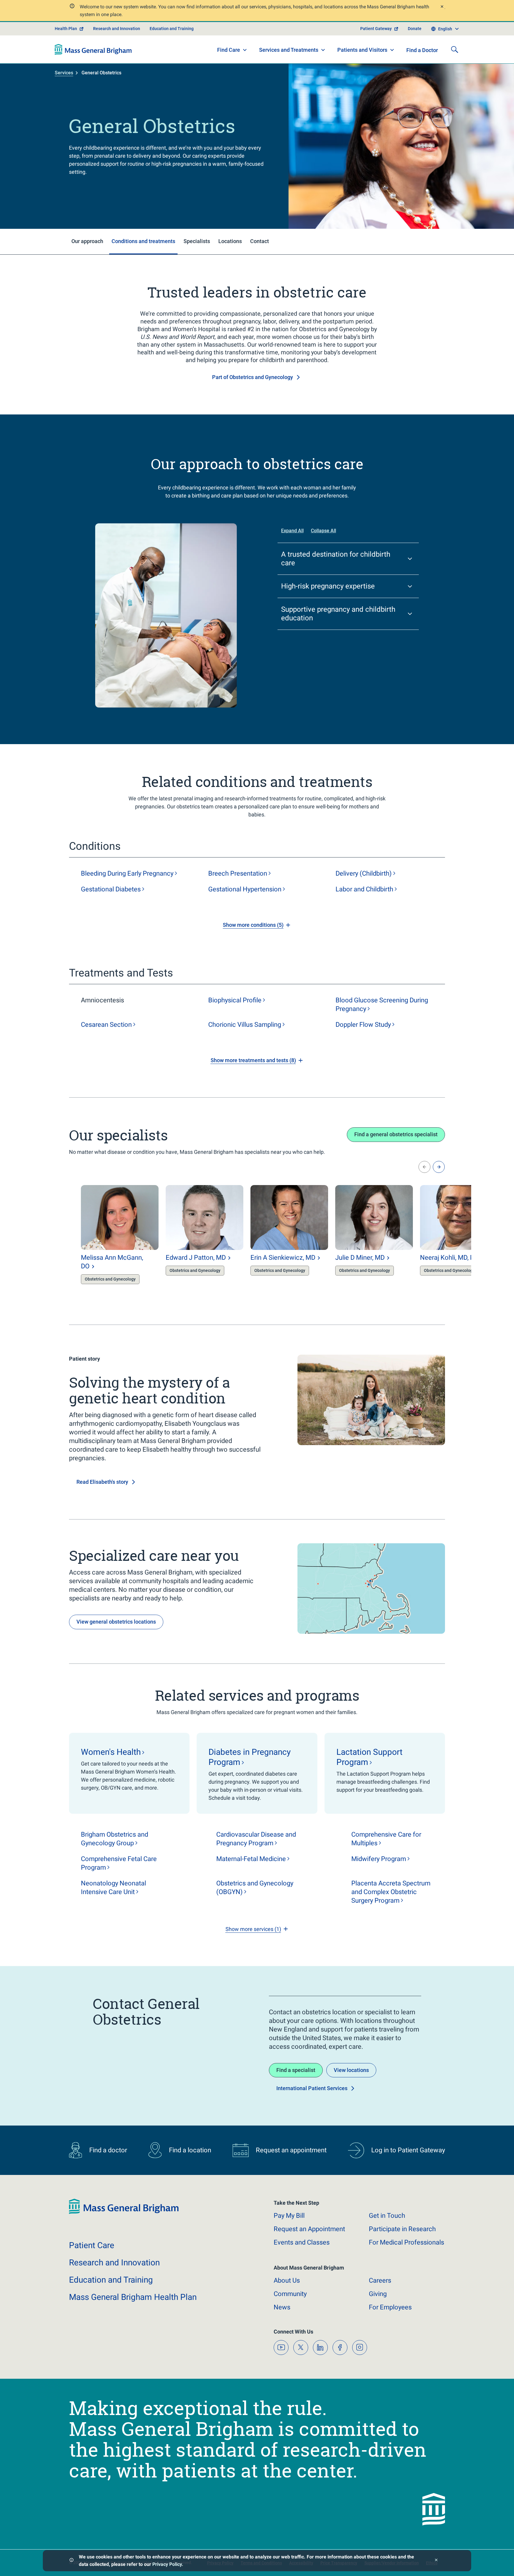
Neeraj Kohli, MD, (452, 1258)
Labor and (364, 889)
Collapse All (323, 531)
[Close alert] (442, 7)
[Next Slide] (439, 1167)
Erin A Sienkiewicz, (283, 1258)
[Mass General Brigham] (93, 49)
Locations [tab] (230, 241)
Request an (309, 2229)
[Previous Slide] (424, 1167)
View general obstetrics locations (116, 1622)
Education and (111, 2280)
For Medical (406, 2242)
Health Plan (66, 29)
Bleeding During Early (127, 873)
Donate (415, 29)
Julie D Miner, (360, 1258)
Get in (387, 2216)
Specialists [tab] (197, 241)
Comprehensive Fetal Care (119, 1863)
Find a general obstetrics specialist (396, 1134)
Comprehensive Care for (386, 1839)
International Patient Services (312, 2088)
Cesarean (106, 1025)
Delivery (364, 873)
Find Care (229, 50)
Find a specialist (296, 2070)
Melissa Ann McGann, (112, 1262)
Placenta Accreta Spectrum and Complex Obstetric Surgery (391, 1892)
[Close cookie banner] (436, 2561)
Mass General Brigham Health (133, 2297)
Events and (302, 2242)
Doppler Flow (363, 1025)
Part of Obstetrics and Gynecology (253, 377)
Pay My (289, 2216)
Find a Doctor (422, 50)
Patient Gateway (376, 29)
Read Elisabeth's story (102, 1482)
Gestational (111, 889)
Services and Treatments (289, 50)
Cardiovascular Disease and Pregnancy (256, 1839)
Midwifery (379, 1859)
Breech (238, 873)
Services (64, 73)
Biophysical (235, 1000)
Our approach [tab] (87, 241)
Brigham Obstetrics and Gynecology (115, 1839)
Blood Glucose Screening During (382, 1004)
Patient (92, 2245)
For (390, 2307)
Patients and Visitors (362, 50)
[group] (108, 1238)
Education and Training (172, 29)
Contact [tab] (260, 241)
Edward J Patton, (196, 1258)
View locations (351, 2070)
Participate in (402, 2229)
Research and (114, 2263)
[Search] (455, 49)
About (287, 2280)
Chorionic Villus (245, 1025)
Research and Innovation (117, 29)
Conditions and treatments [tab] (143, 241)
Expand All (292, 531)
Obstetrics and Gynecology (255, 1888)
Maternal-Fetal (251, 1859)
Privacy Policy (167, 2564)
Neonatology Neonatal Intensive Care (113, 1888)
